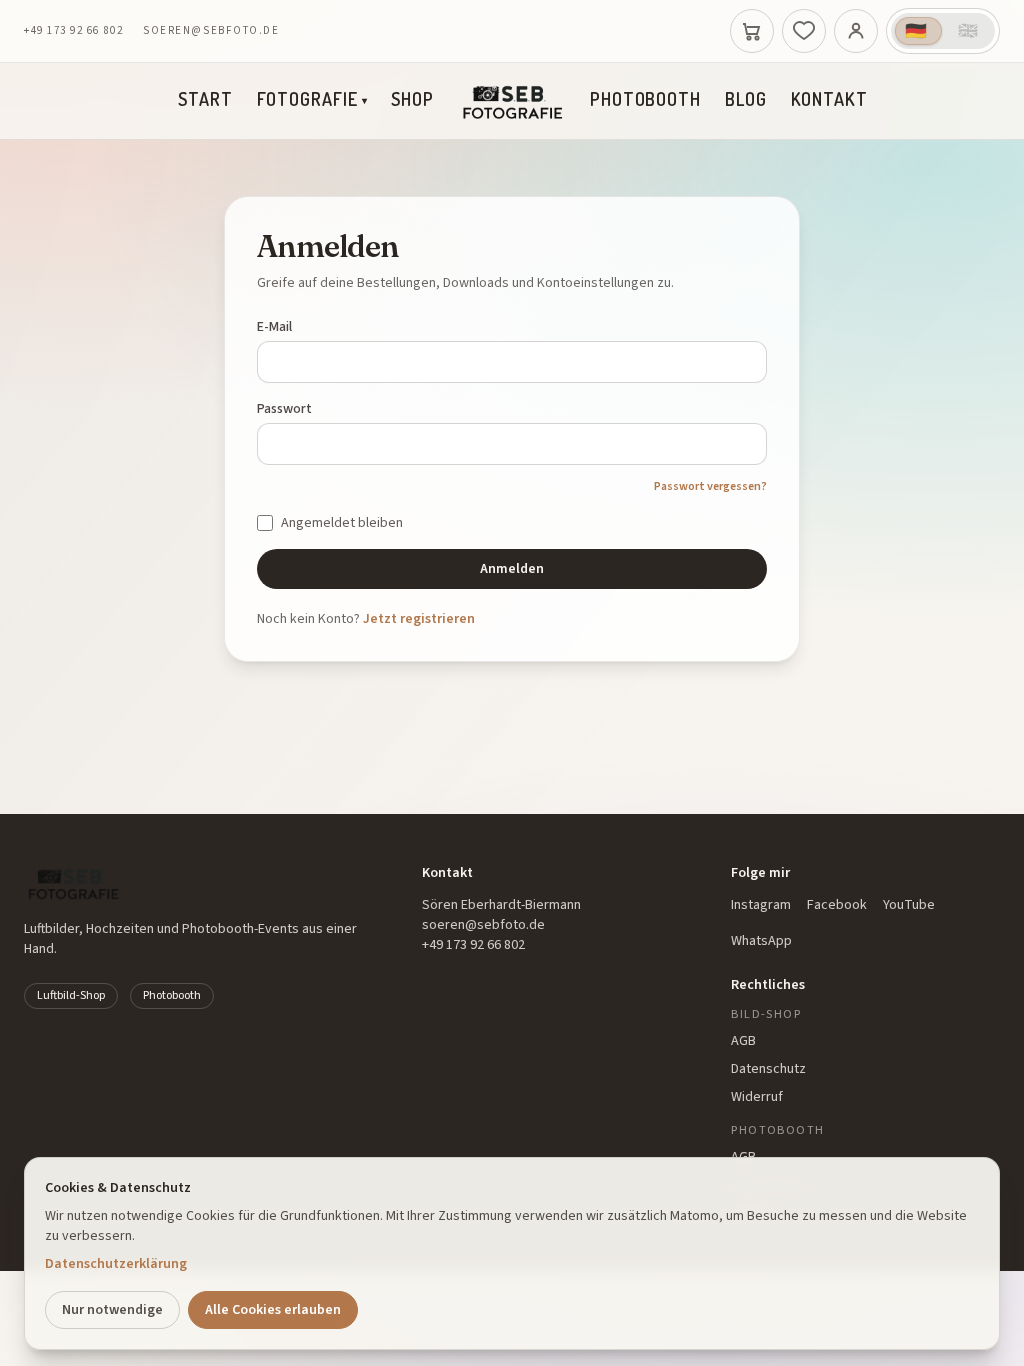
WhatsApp (761, 941)
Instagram (761, 905)
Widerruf (757, 1097)
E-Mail (274, 327)
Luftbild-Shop (71, 995)
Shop (412, 99)
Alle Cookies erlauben (273, 1310)
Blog (746, 99)
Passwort (284, 409)
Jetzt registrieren (419, 619)
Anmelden (512, 569)
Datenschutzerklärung (116, 1264)
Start (205, 99)
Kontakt (829, 99)
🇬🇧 (969, 31)
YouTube (909, 905)
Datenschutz (768, 1069)
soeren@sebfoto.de (211, 30)
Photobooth (645, 99)
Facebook (837, 905)
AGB (743, 1041)
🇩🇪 (917, 31)
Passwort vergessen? (710, 486)
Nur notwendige (112, 1310)
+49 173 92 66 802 (73, 30)
